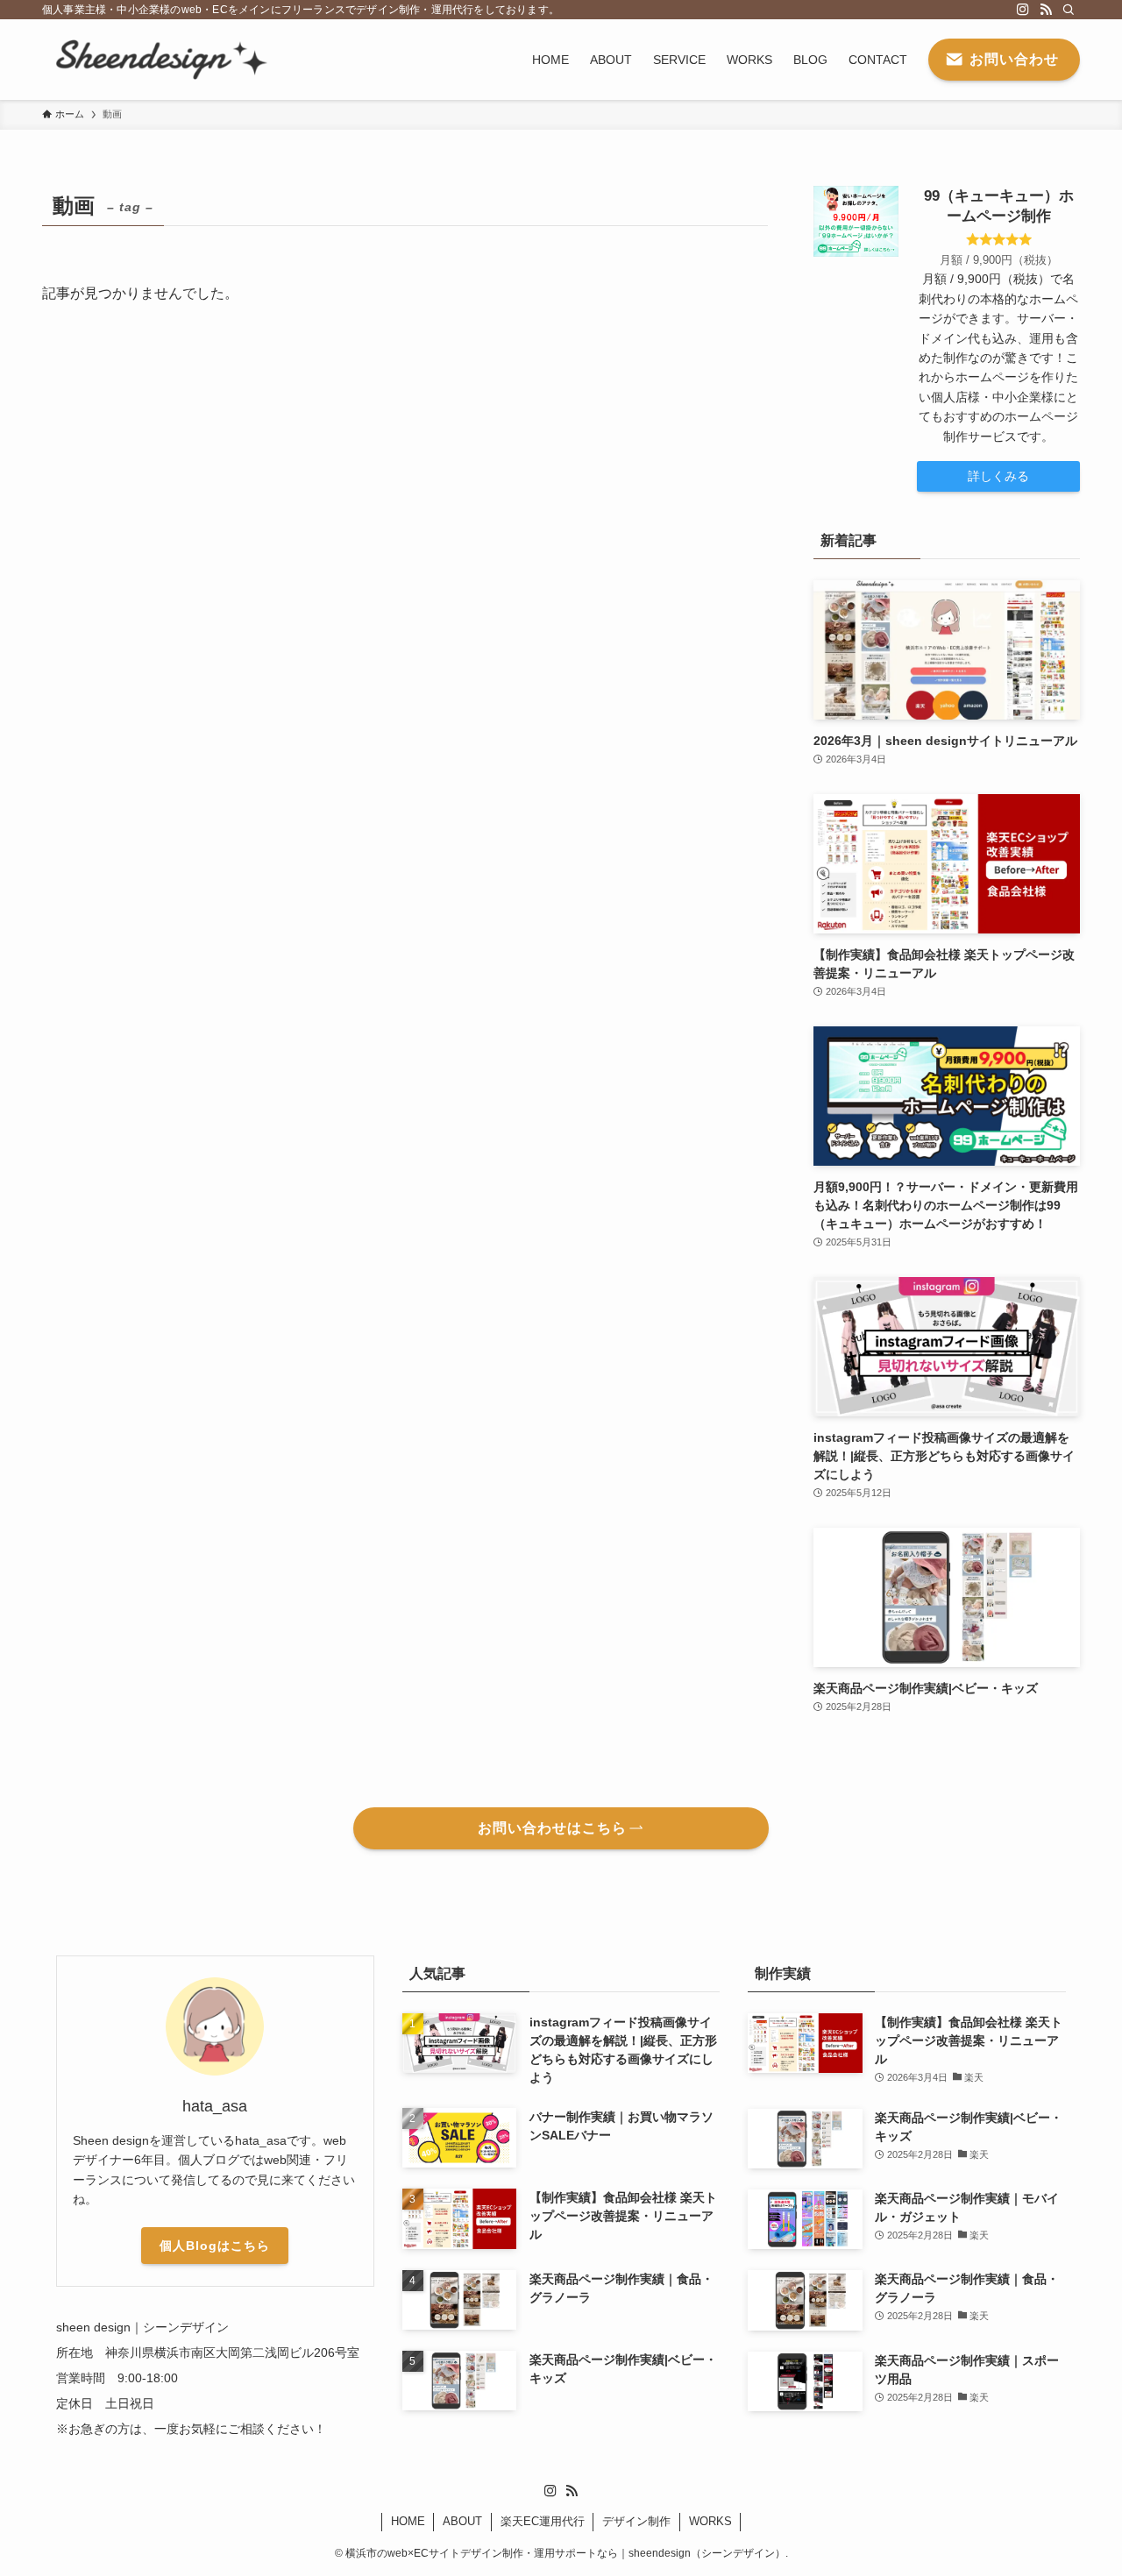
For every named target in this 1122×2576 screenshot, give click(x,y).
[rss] (1046, 10)
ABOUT (462, 2521)
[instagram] (1023, 10)
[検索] (1069, 10)
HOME (408, 2521)
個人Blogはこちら (215, 2246)
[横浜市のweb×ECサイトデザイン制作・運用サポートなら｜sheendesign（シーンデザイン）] (158, 60)
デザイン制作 (636, 2521)
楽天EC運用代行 (543, 2521)
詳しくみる (998, 476)
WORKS (710, 2521)
